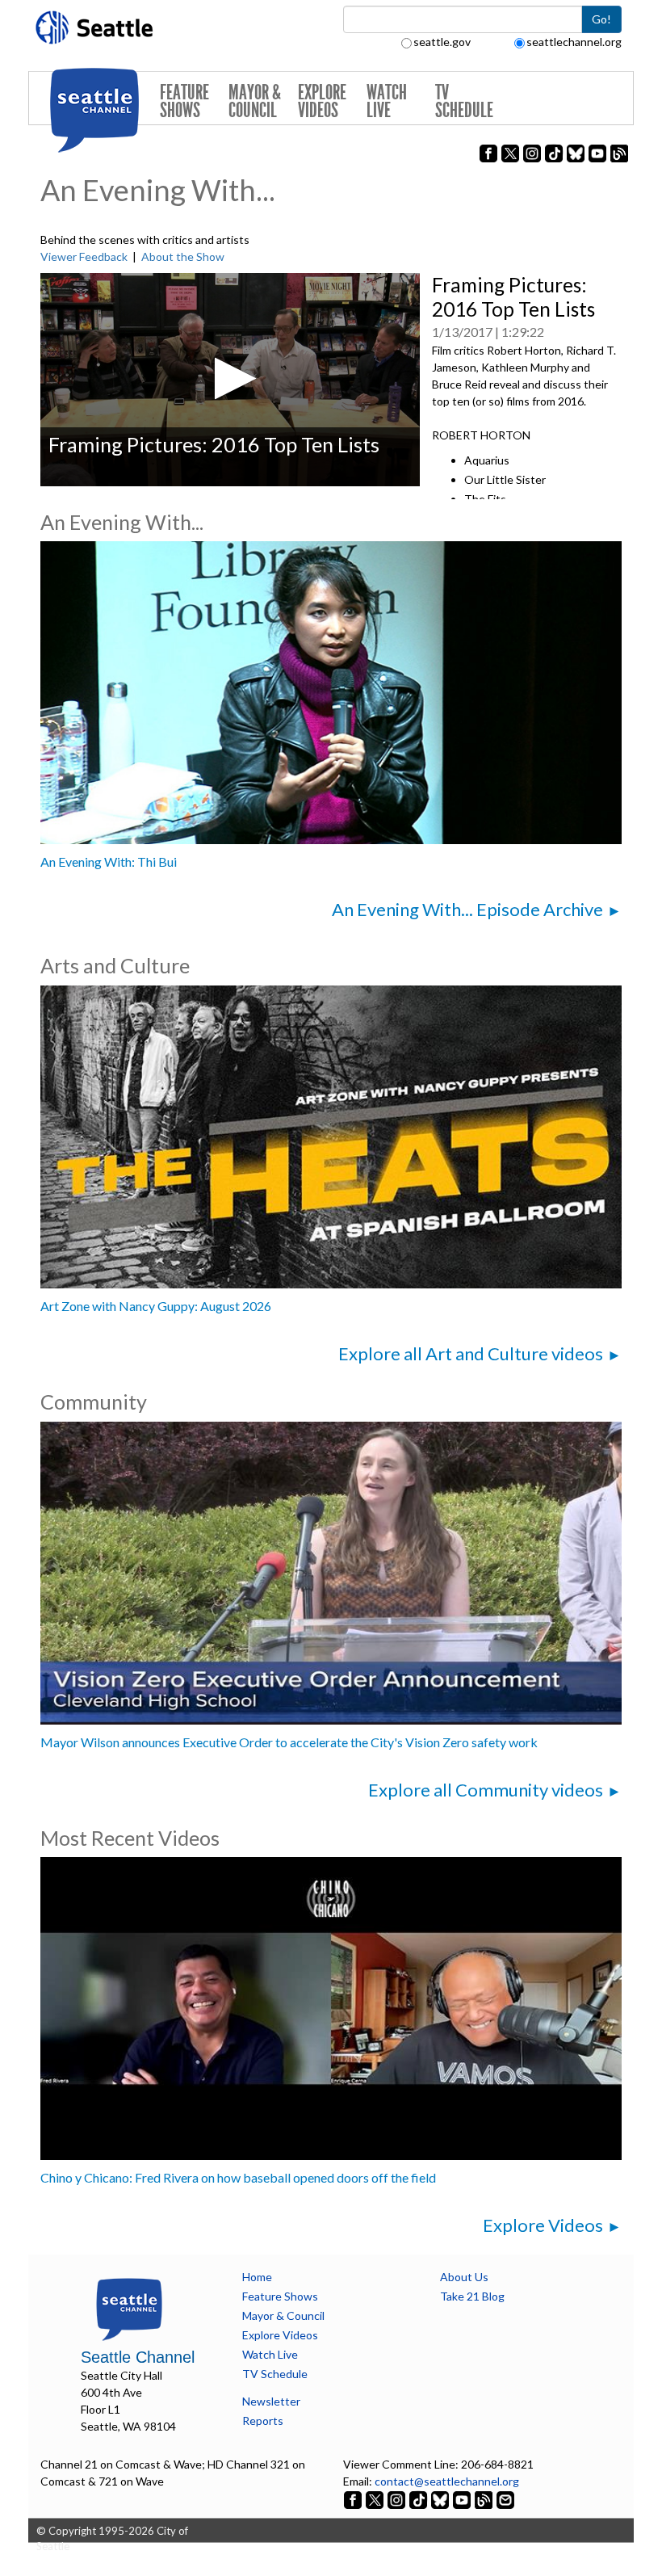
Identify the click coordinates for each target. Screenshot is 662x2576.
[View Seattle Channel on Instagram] (398, 2498)
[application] (230, 380)
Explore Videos (322, 101)
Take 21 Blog (472, 2296)
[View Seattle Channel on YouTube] (463, 2498)
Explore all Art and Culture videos (471, 1353)
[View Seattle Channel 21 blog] (485, 2498)
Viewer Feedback (84, 256)
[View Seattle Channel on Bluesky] (440, 2498)
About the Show (183, 256)
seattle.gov (442, 42)
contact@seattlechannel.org (447, 2481)
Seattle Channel (138, 2357)
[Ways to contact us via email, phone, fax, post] (505, 2498)
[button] (230, 378)
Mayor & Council (255, 101)
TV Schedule (464, 101)
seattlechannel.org (574, 42)
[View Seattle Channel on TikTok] (418, 2498)
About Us (464, 2277)
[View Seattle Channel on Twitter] (376, 2498)
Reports (263, 2421)
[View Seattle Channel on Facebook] (354, 2498)
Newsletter (271, 2401)
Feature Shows (184, 101)
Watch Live (387, 101)
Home (257, 2277)
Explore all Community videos (486, 1790)
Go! (601, 19)
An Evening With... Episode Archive (467, 909)
